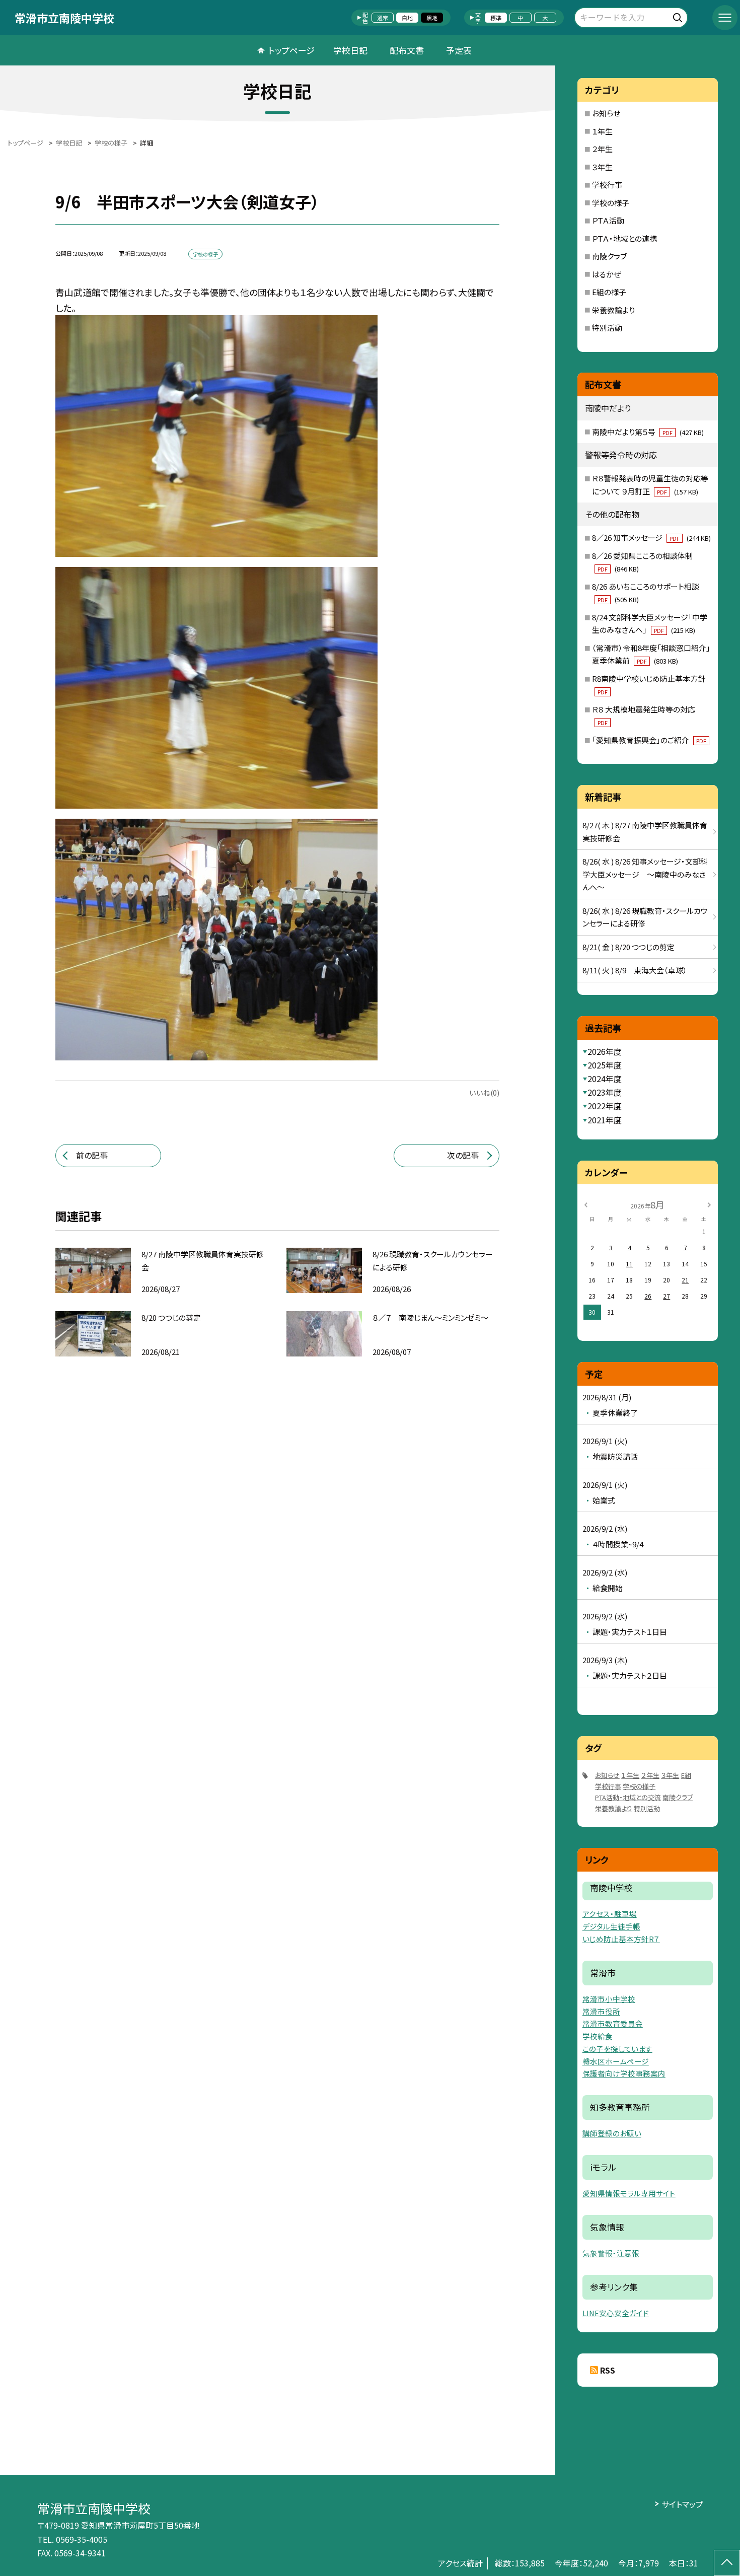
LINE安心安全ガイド (616, 2313)
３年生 (602, 167)
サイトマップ (682, 2504)
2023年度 (605, 1092)
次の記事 (463, 1155)
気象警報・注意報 (611, 2253)
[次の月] (709, 1204)
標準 (496, 18)
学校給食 (598, 2036)
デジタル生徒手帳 (611, 1926)
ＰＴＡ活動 (608, 220)
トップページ (291, 50)
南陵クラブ (609, 256)
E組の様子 (609, 292)
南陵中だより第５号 (648, 432)
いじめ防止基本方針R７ (621, 1939)
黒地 (432, 18)
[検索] (679, 16)
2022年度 (605, 1106)
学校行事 (607, 185)
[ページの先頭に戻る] (727, 2563)
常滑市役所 (601, 2011)
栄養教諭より (613, 310)
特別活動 (607, 328)
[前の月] (586, 1204)
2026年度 (605, 1051)
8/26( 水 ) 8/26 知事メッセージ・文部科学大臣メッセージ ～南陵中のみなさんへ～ (645, 874)
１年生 (602, 131)
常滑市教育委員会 (613, 2023)
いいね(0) (484, 1093)
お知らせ (606, 113)
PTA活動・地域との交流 (628, 1797)
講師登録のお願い (612, 2133)
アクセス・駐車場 (610, 1914)
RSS (608, 2370)
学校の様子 (611, 203)
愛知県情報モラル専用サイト (629, 2193)
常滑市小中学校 (609, 1999)
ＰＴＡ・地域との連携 (624, 238)
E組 (686, 1775)
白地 (407, 18)
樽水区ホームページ (616, 2061)
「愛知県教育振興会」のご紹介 (649, 740)
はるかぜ (607, 274)
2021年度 (605, 1120)
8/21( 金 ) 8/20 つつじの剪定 (628, 947)
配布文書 (407, 50)
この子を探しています (617, 2049)
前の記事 (92, 1155)
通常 (383, 18)
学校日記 (350, 50)
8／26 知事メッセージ (651, 538)
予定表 (459, 50)
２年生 (602, 149)
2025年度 (605, 1065)
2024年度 (605, 1079)
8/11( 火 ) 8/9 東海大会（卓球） (635, 970)
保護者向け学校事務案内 (624, 2073)
